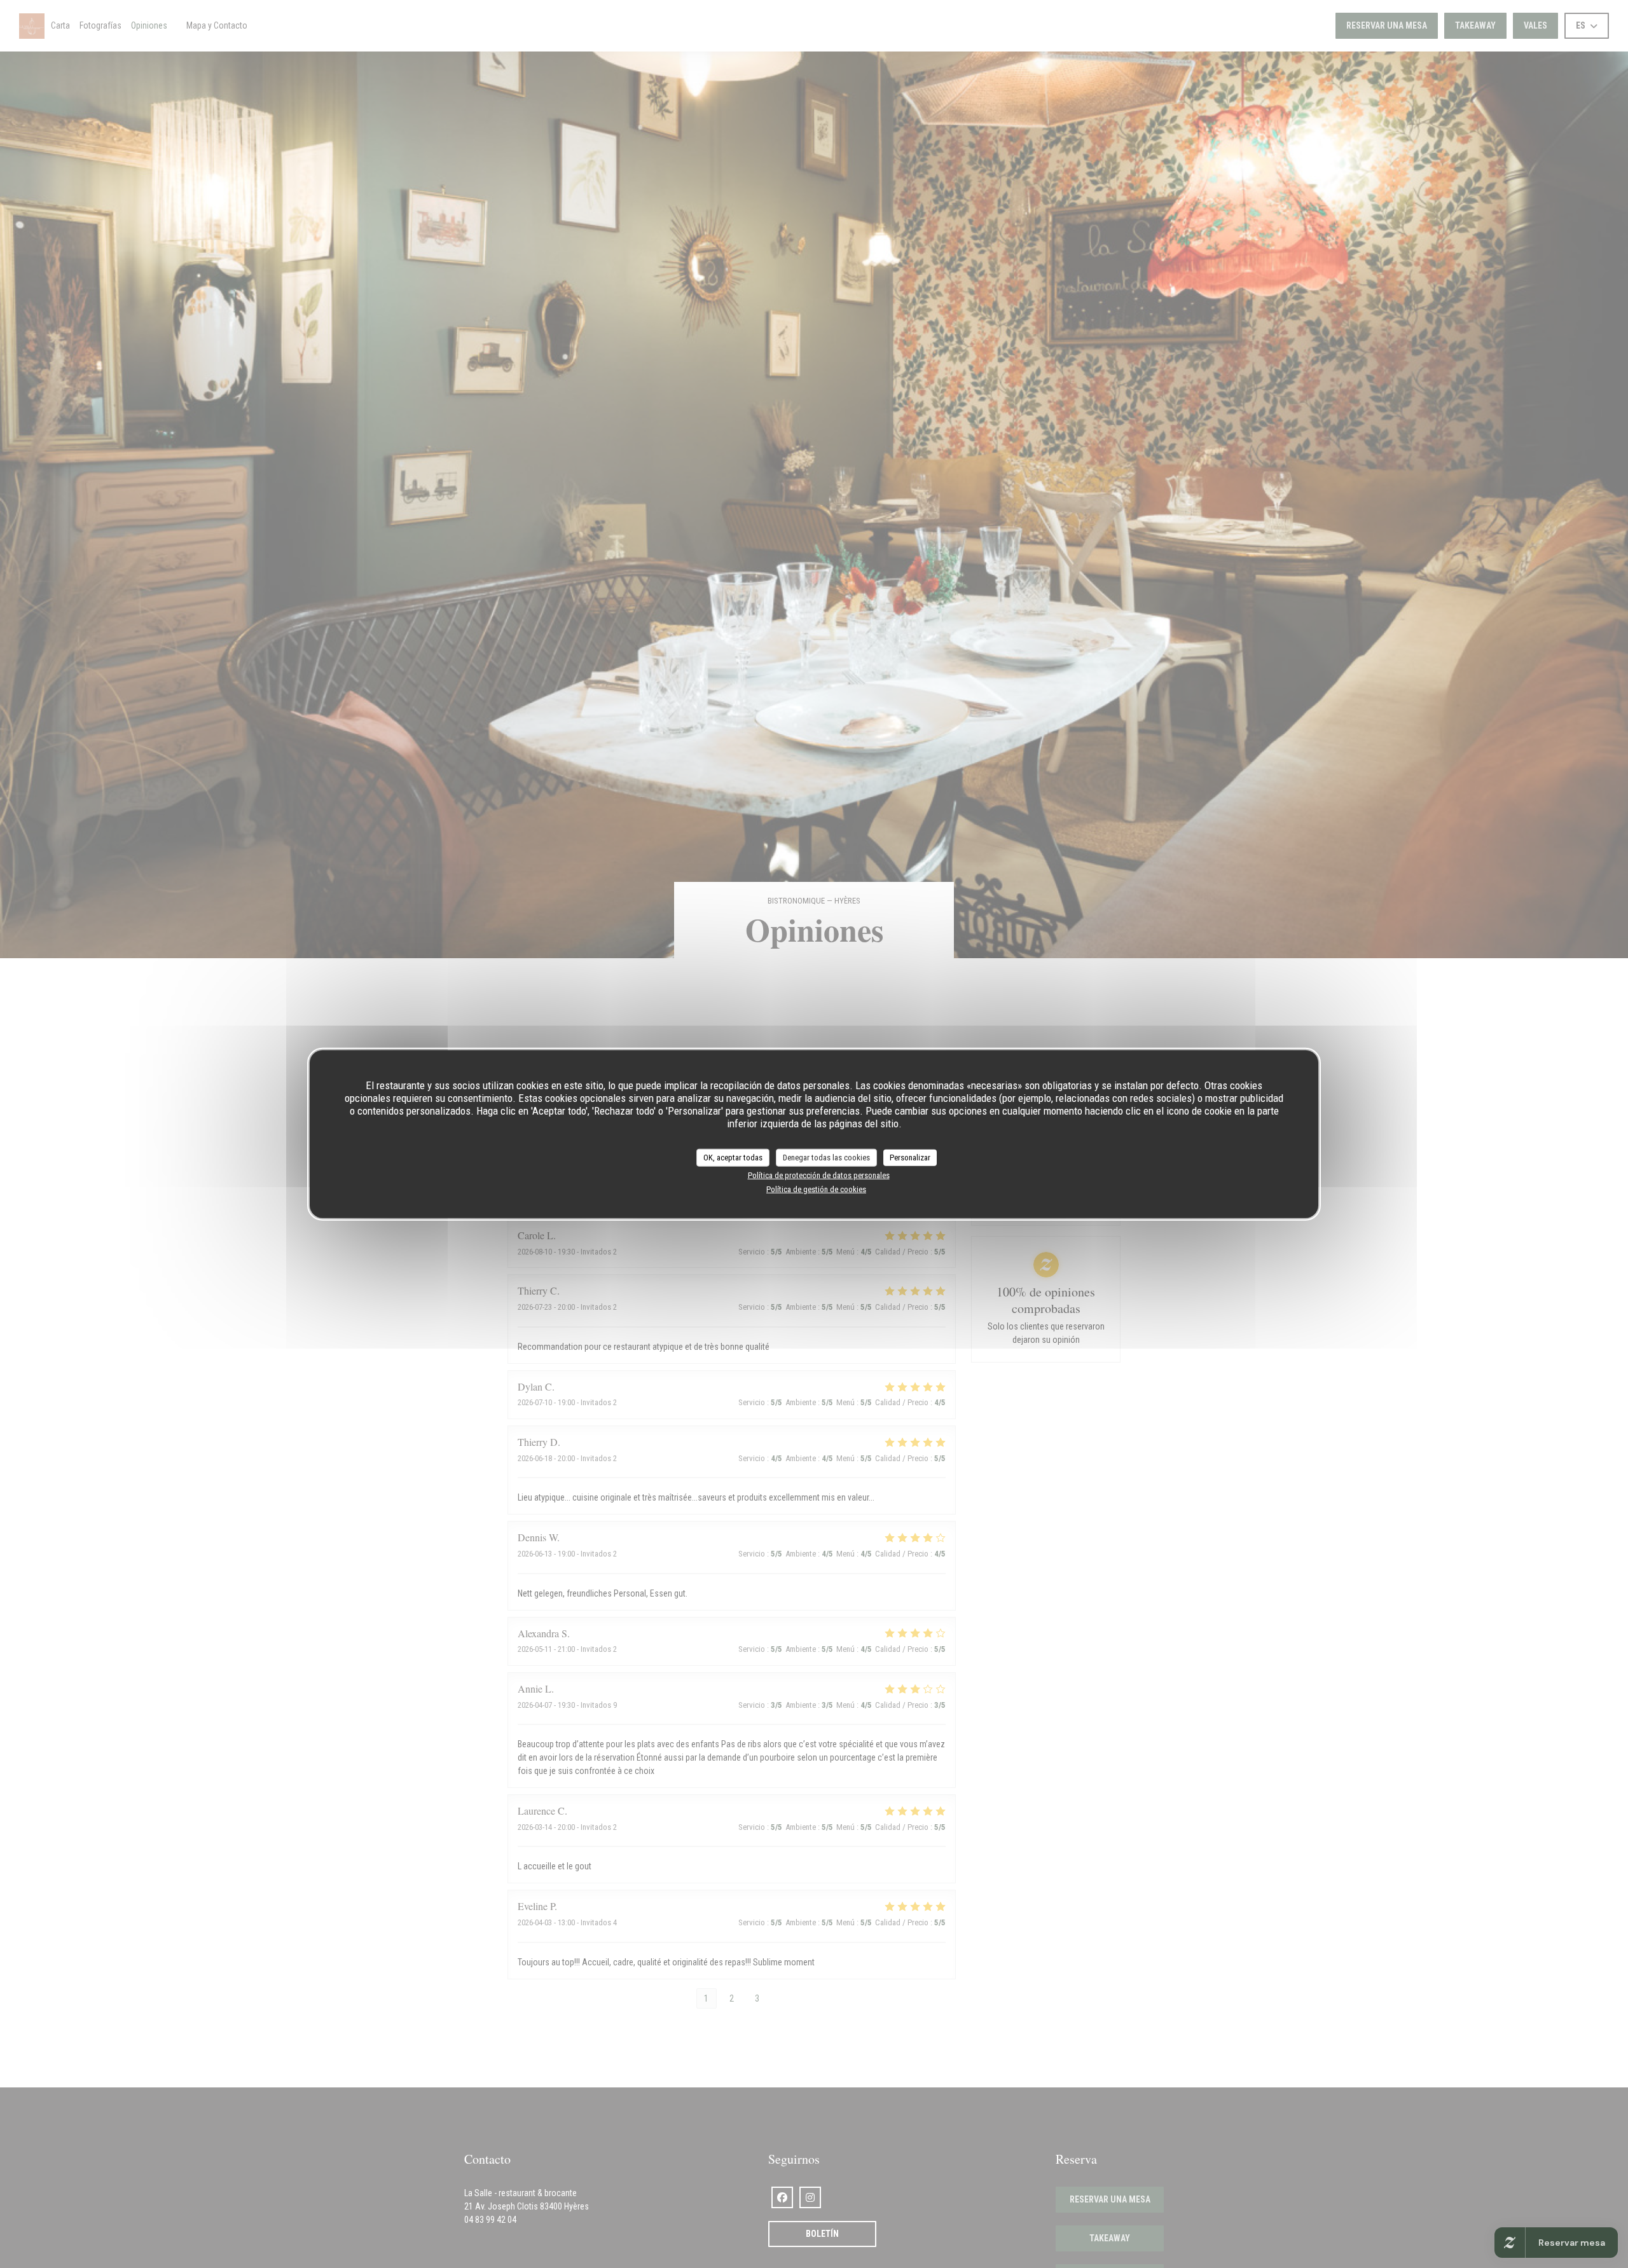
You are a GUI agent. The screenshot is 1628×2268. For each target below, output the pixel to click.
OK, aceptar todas (733, 1157)
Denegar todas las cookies (826, 1157)
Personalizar (910, 1157)
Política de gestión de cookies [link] (816, 1189)
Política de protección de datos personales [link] (819, 1175)
